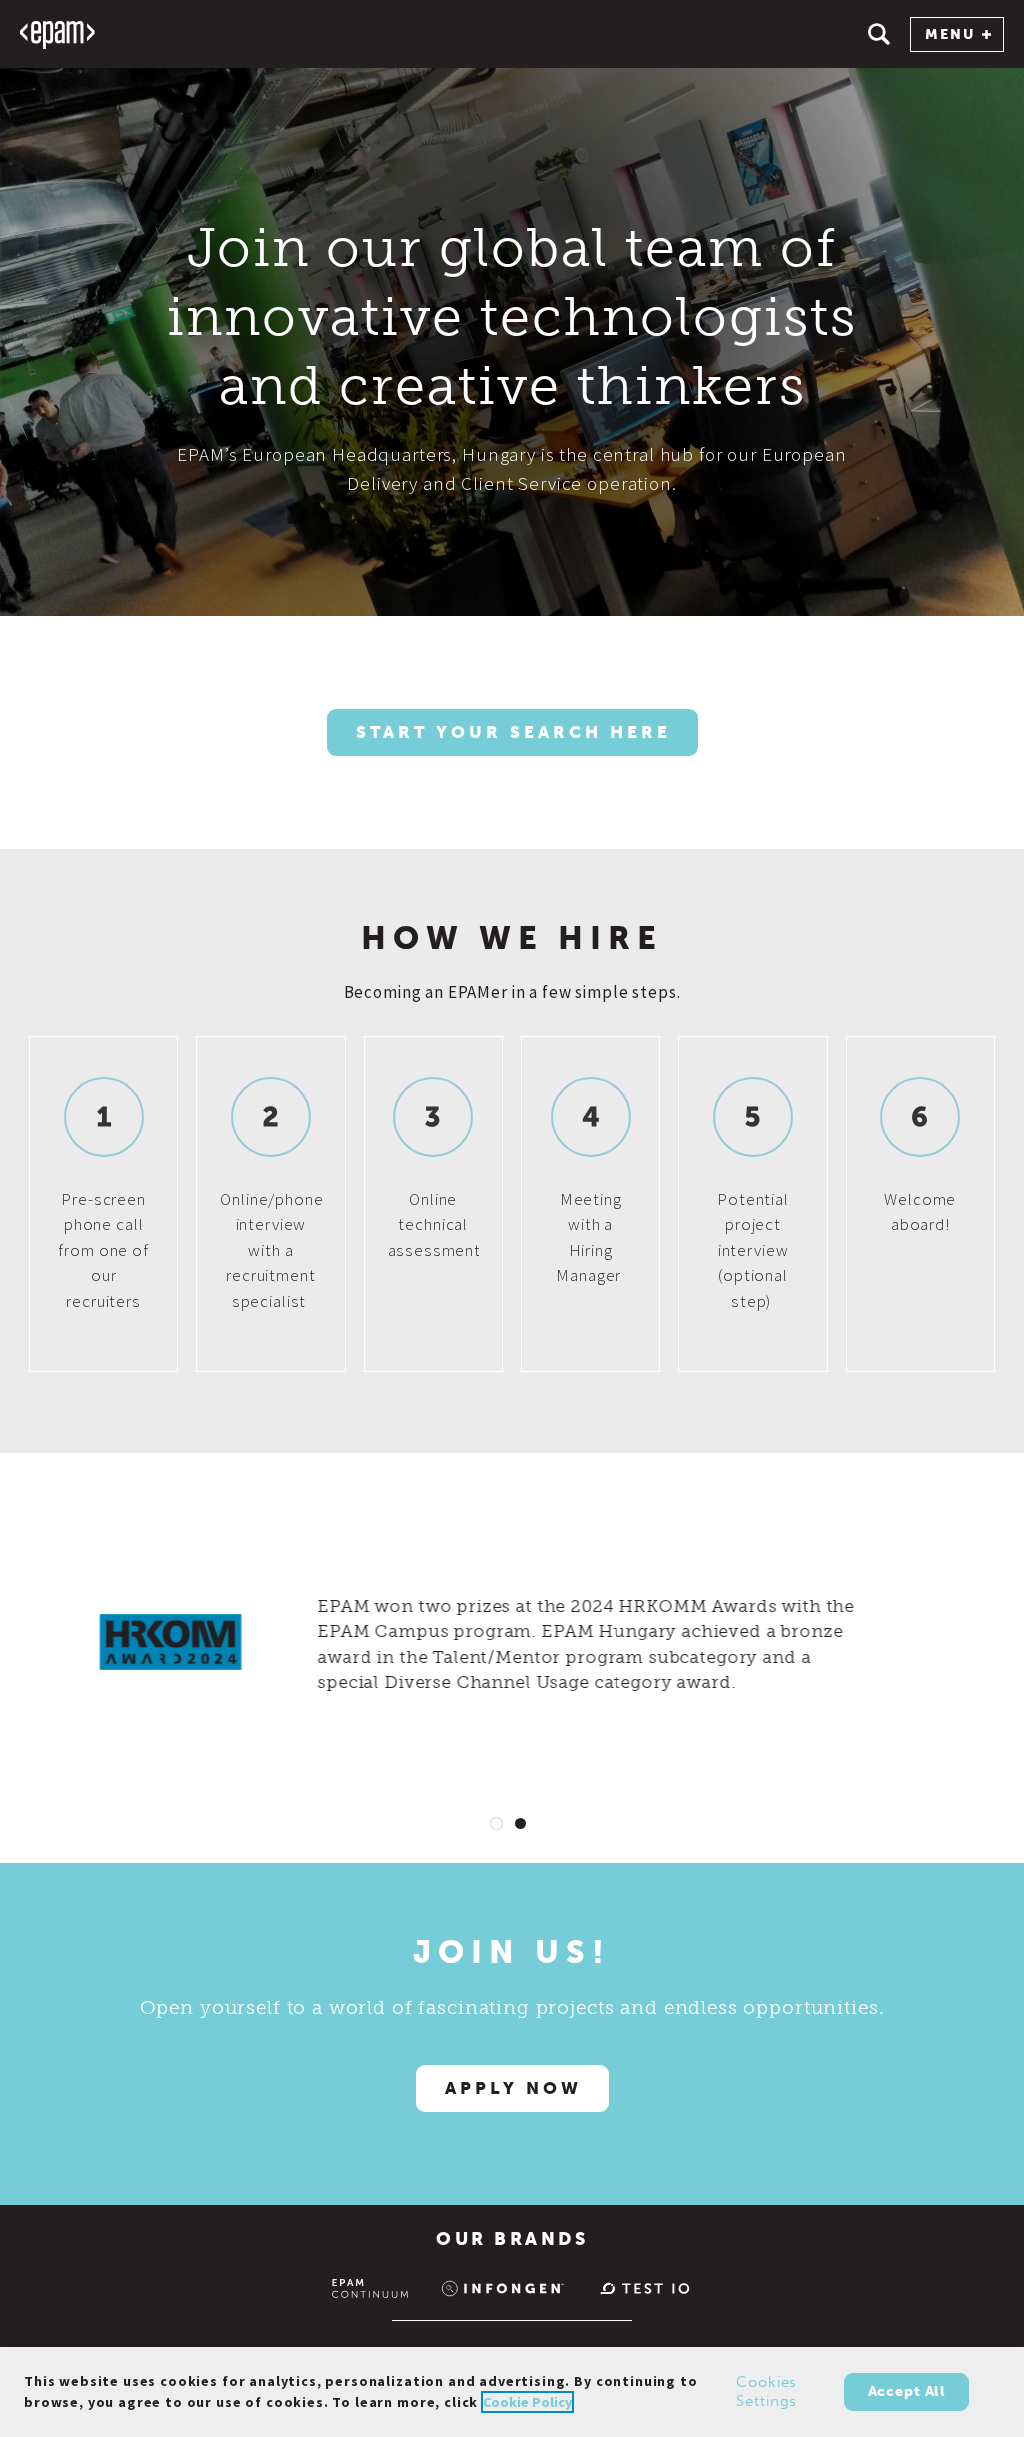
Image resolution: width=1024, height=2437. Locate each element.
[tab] (496, 1823)
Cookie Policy (527, 2402)
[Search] (879, 34)
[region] (512, 2392)
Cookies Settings (766, 2392)
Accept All (907, 2391)
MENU (950, 34)
